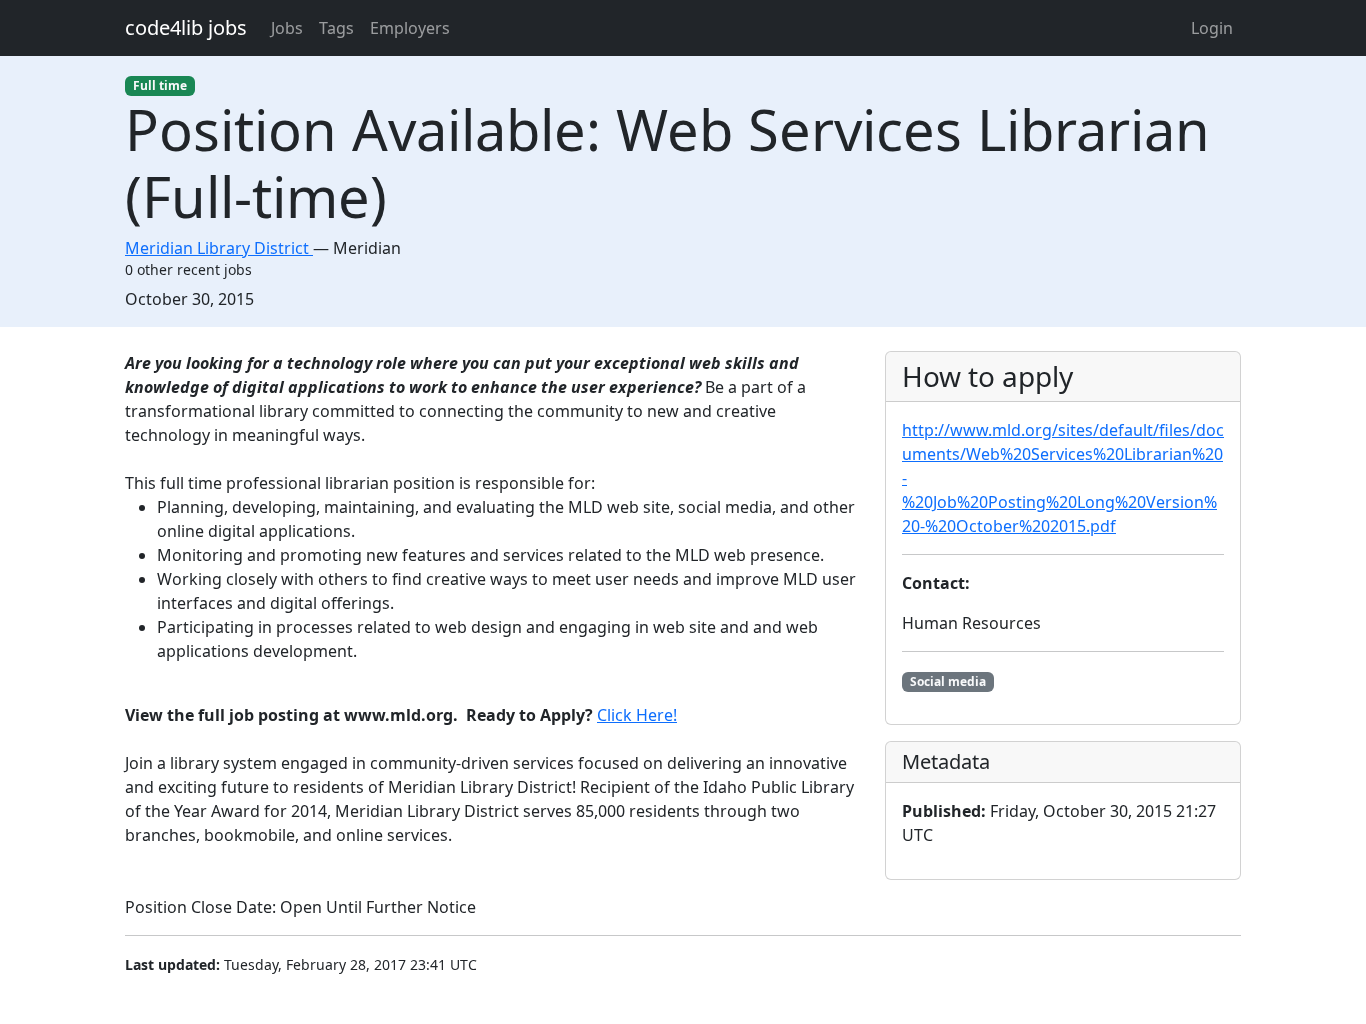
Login (1212, 28)
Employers (410, 28)
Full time (160, 85)
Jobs (287, 28)
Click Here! (637, 715)
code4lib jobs (186, 27)
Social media (948, 681)
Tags (336, 28)
